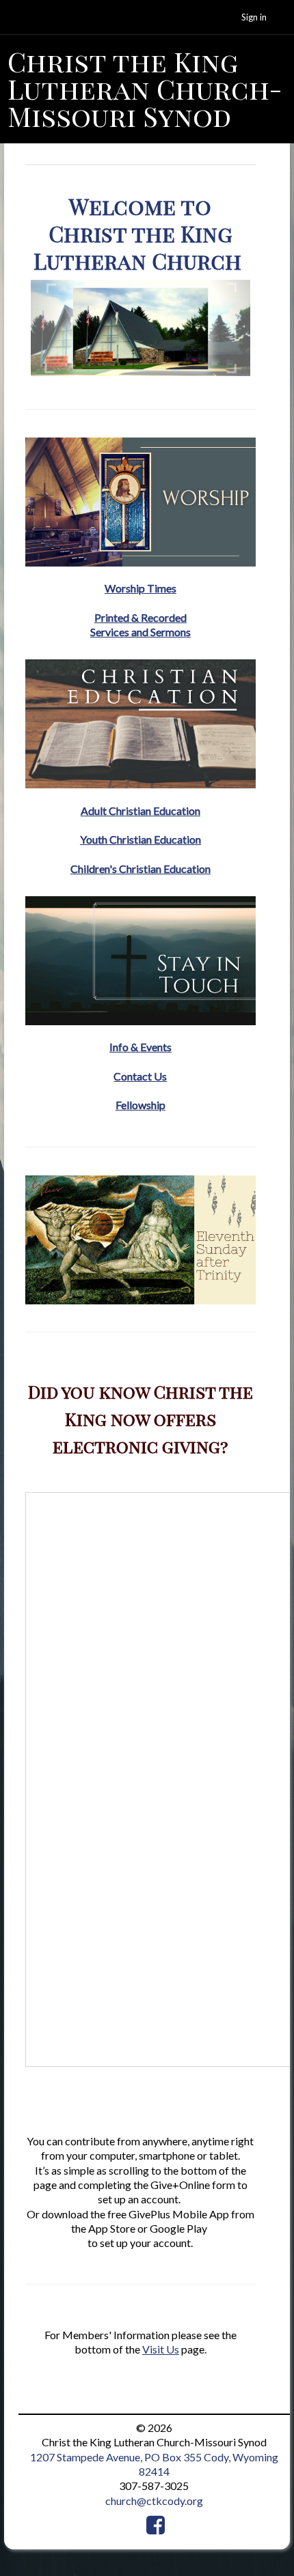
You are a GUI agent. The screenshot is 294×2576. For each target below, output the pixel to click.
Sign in (254, 17)
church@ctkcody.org (154, 2501)
